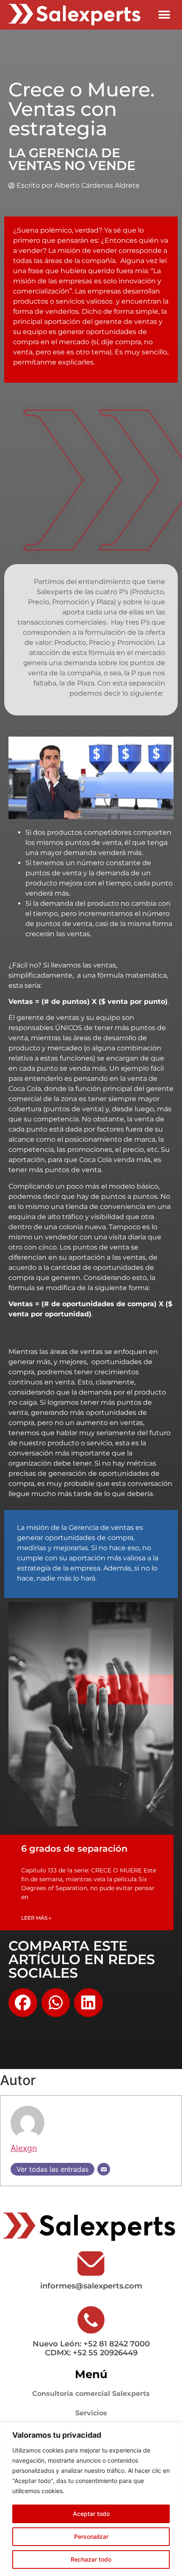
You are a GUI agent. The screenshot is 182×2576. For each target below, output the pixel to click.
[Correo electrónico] (104, 2169)
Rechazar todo (91, 2559)
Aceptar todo (91, 2514)
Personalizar (91, 2536)
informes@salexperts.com (91, 2286)
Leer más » (36, 1918)
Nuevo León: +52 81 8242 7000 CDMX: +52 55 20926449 (91, 2349)
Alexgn (24, 2148)
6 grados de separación (74, 1848)
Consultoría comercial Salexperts (91, 2394)
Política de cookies (94, 2491)
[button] (164, 15)
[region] (91, 2499)
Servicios (91, 2413)
